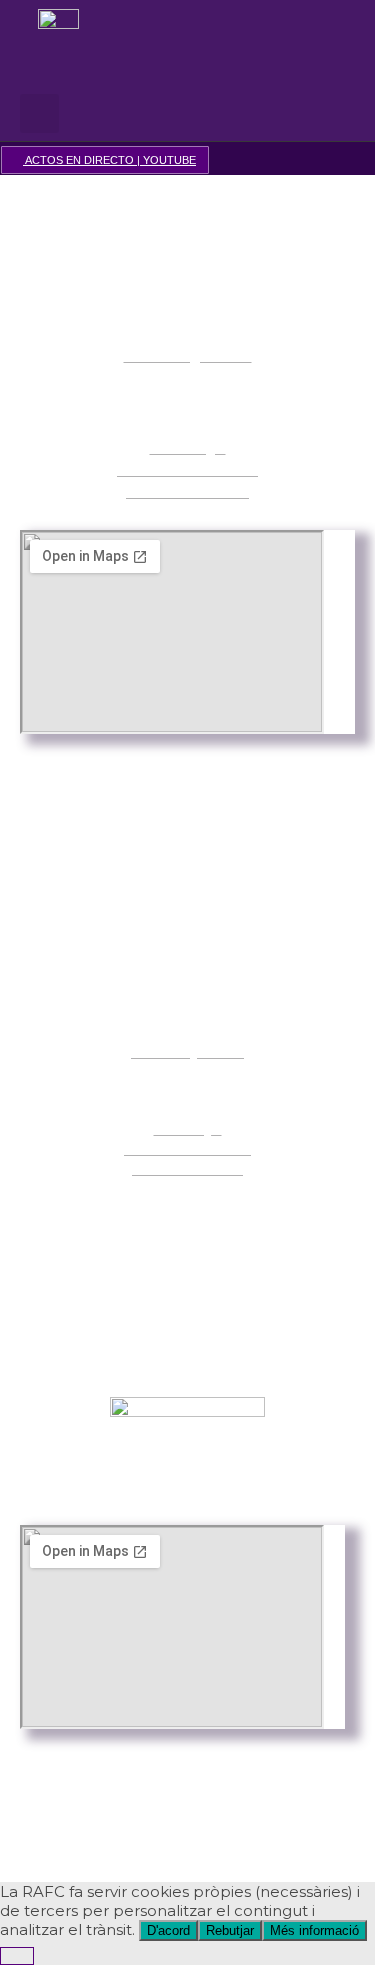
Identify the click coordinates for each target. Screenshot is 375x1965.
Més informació (314, 1930)
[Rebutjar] (17, 1956)
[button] (182, 88)
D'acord (168, 1930)
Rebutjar (230, 1930)
